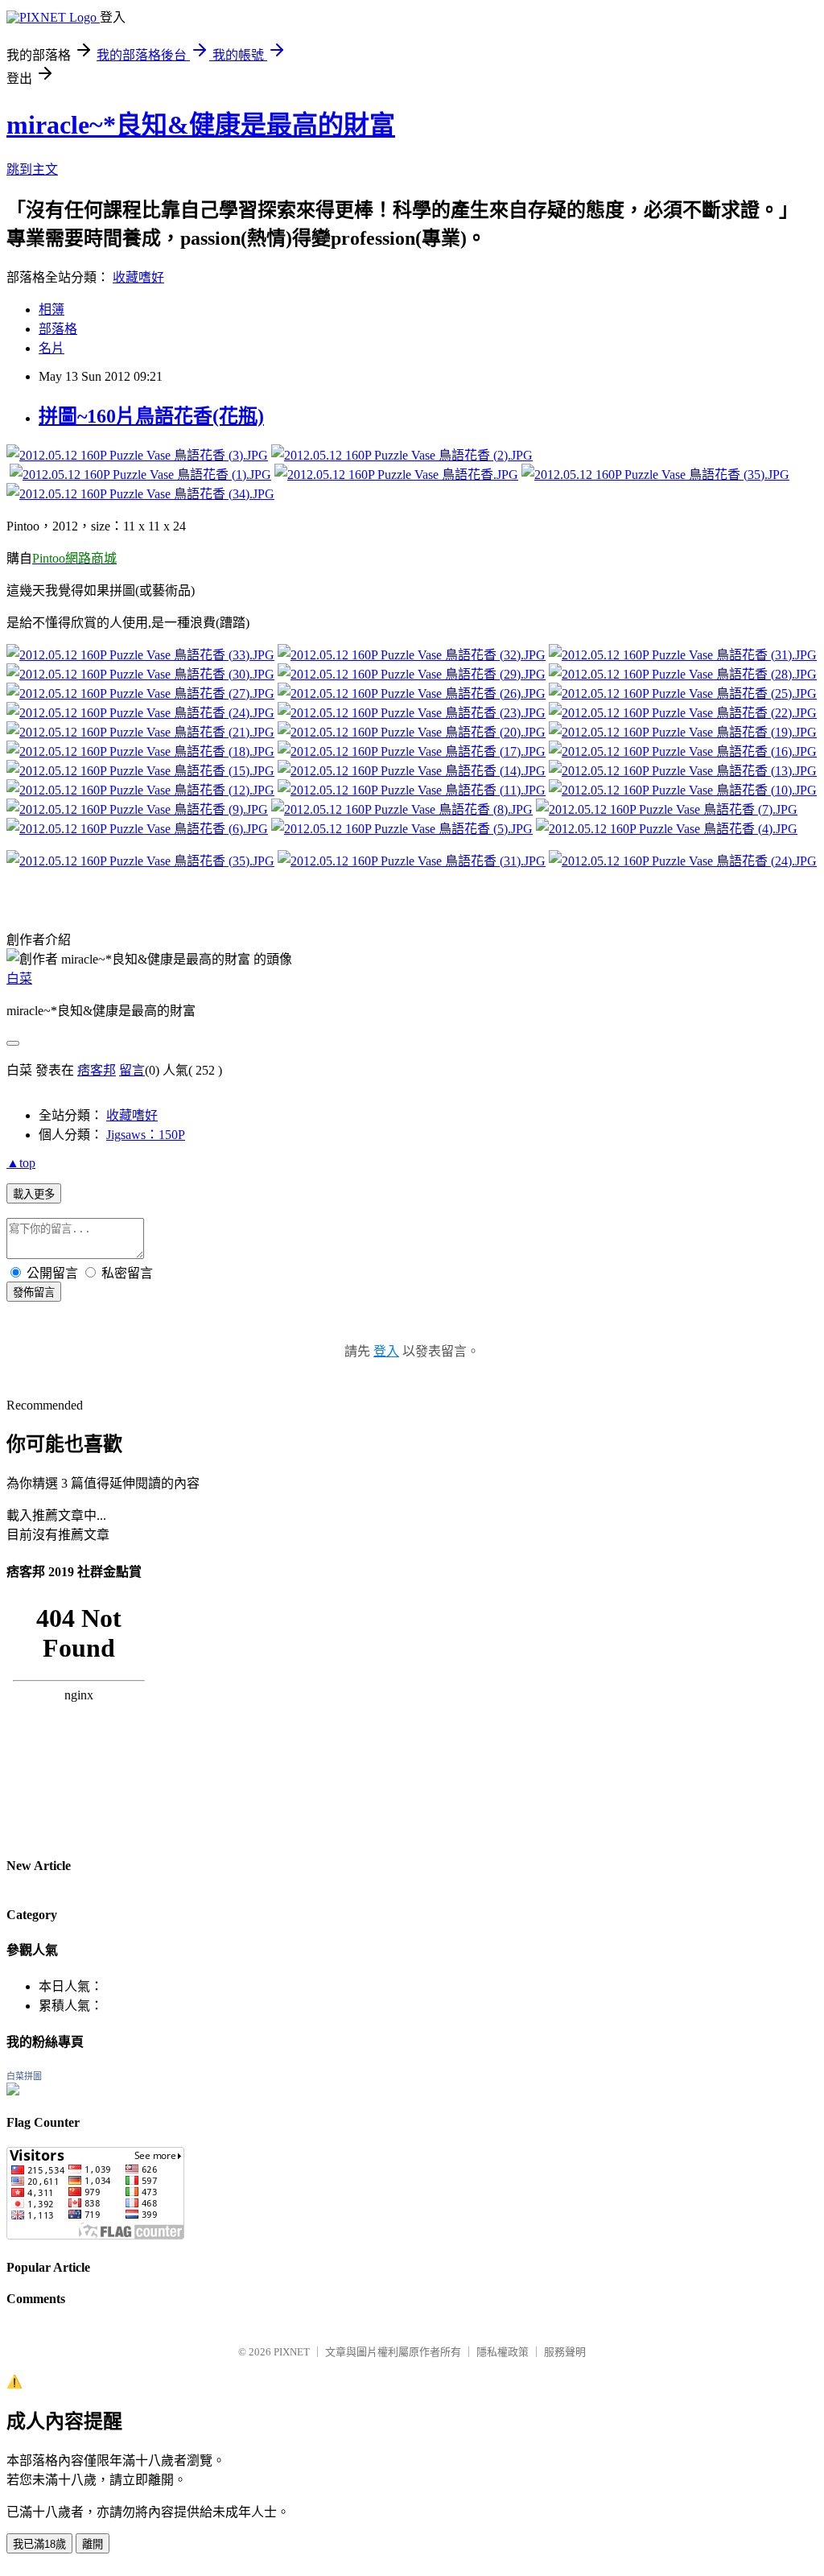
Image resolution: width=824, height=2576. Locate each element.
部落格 (58, 329)
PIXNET (292, 2352)
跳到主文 (32, 169)
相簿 (51, 310)
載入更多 (34, 1194)
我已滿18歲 (39, 2544)
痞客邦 (97, 1070)
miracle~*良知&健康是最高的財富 (201, 125)
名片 (51, 348)
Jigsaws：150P (146, 1135)
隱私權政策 (503, 2352)
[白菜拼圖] (13, 2091)
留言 (132, 1070)
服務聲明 (565, 2352)
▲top (21, 1163)
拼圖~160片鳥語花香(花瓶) (151, 416)
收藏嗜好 (138, 277)
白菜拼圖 (24, 2076)
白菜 (19, 978)
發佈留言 (34, 1292)
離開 (93, 2544)
